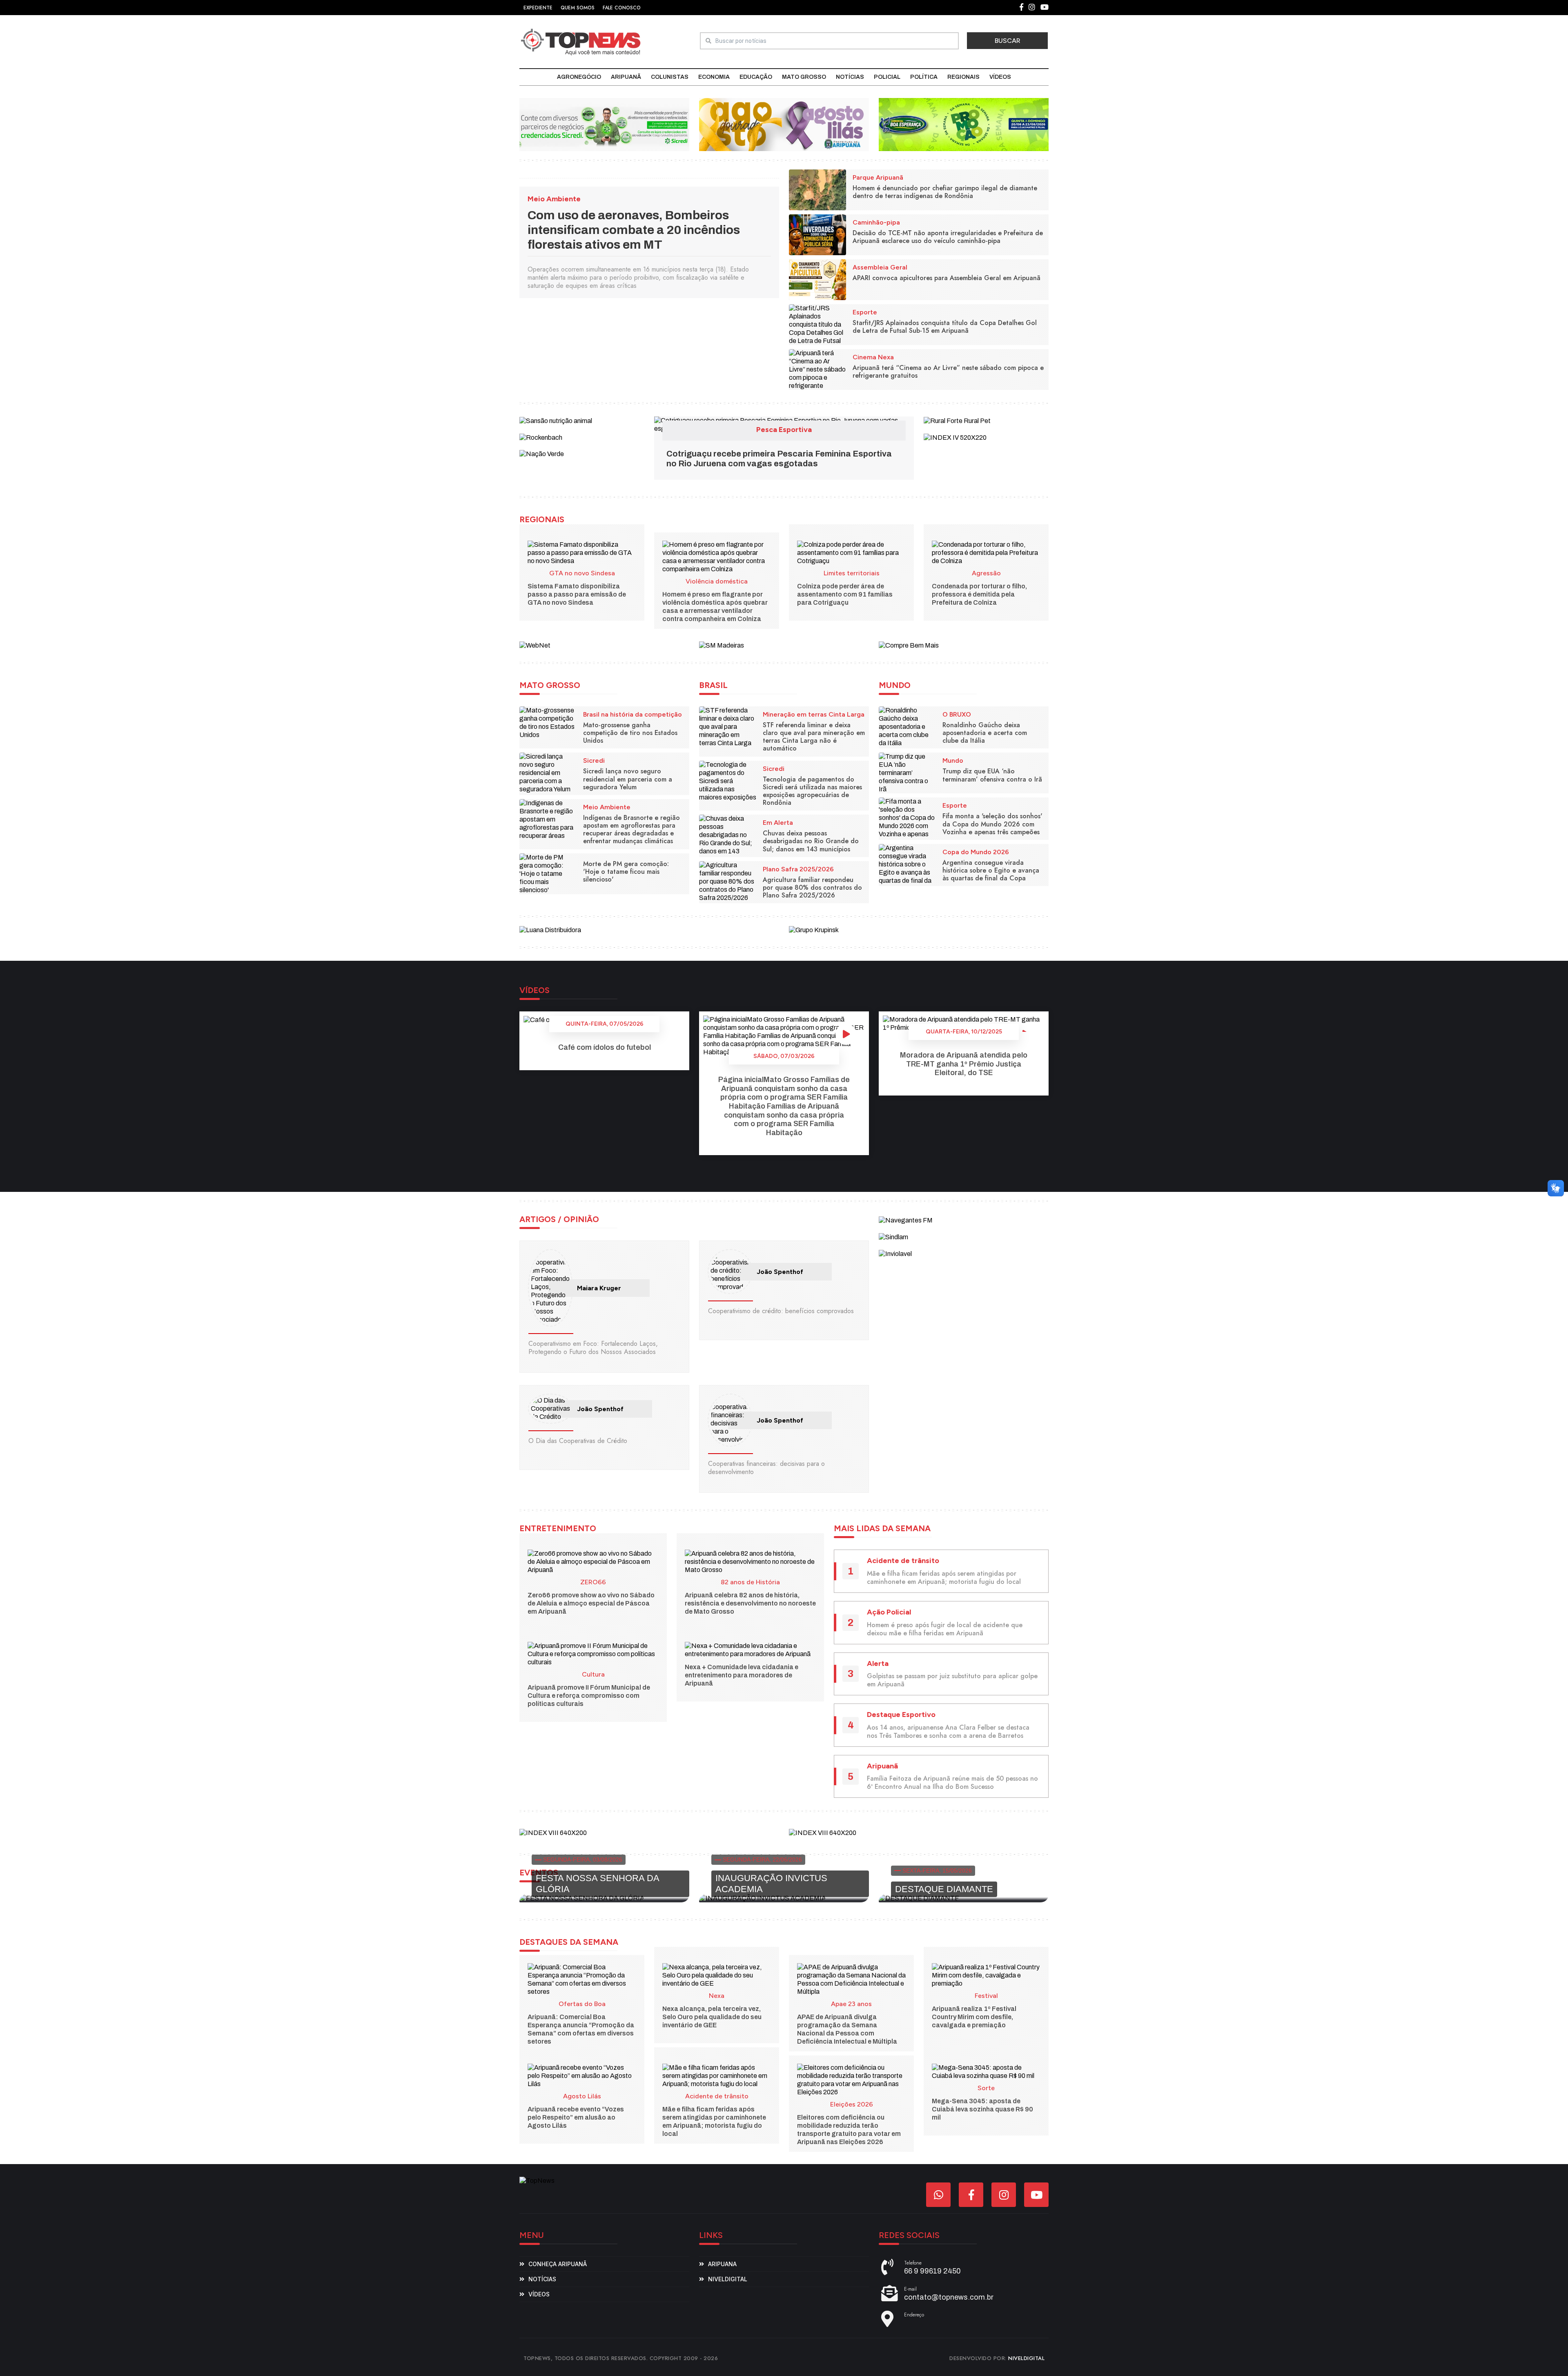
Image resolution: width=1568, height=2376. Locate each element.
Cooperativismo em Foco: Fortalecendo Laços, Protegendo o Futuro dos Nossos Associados (593, 1348)
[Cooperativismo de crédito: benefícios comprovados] (730, 1272)
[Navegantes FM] (906, 1220)
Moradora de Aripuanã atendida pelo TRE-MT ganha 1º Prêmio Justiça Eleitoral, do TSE (964, 1064)
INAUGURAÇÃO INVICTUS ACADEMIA (771, 1883)
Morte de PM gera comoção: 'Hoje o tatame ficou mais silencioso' (626, 872)
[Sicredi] (604, 124)
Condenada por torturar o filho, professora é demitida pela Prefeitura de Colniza (979, 594)
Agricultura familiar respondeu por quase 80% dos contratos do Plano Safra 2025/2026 (812, 887)
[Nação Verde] (542, 454)
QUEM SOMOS (578, 8)
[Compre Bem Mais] (909, 645)
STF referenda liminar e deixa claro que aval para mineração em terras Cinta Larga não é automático (814, 737)
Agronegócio (579, 77)
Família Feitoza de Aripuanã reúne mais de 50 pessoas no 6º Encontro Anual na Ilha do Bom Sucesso (952, 1783)
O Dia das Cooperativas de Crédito (578, 1441)
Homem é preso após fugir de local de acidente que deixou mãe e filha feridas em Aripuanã (945, 1629)
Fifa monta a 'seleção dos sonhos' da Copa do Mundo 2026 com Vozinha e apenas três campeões (992, 824)
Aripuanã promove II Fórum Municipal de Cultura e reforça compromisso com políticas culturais (589, 1696)
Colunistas (670, 77)
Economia (714, 77)
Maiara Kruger (599, 1288)
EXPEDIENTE (538, 8)
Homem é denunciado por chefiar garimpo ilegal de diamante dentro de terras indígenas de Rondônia (945, 192)
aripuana (722, 2264)
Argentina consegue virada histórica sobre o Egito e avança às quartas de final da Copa (991, 870)
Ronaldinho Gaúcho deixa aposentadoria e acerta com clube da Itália (985, 733)
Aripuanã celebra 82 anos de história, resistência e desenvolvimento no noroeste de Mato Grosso (750, 1603)
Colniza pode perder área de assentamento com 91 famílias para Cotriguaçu (845, 594)
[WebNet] (535, 645)
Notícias (850, 77)
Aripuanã (626, 77)
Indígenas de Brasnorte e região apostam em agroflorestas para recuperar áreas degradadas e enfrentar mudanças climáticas (631, 829)
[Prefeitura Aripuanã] (784, 124)
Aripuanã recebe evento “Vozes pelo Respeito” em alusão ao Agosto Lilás (576, 2117)
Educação (756, 77)
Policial (887, 77)
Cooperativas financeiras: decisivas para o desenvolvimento (766, 1468)
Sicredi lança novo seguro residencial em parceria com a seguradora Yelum (628, 779)
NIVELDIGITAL (1026, 2358)
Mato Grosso (804, 77)
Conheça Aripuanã (558, 2264)
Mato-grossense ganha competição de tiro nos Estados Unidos (630, 733)
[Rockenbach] (541, 437)
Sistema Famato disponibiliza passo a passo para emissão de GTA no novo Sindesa (577, 594)
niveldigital (728, 2279)
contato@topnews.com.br (949, 2297)
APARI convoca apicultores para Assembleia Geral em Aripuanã (947, 278)
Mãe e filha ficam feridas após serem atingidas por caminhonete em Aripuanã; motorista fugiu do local (944, 1578)
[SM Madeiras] (722, 645)
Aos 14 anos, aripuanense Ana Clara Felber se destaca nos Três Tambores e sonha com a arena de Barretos (948, 1731)
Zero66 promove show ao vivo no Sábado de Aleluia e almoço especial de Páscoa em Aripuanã (591, 1603)
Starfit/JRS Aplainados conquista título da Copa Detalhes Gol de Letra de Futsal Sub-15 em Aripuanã (945, 327)
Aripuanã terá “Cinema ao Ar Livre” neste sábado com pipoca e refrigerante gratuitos (948, 372)
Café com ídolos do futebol (605, 1047)
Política (924, 77)
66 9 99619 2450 (932, 2271)
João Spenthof (780, 1272)
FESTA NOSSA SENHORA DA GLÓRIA (597, 1883)
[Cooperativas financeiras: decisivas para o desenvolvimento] (730, 1420)
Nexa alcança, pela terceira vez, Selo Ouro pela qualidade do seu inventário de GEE (712, 2017)
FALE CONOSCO (622, 8)
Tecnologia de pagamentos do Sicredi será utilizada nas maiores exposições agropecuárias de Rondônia (812, 791)
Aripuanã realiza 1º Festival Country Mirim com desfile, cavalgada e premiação (974, 2017)
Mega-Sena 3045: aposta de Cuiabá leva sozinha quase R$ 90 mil (982, 2109)
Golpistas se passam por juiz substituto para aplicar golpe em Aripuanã (952, 1680)
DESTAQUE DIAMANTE (944, 1889)
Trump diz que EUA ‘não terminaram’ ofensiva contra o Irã (992, 775)
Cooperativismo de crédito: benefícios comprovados (781, 1311)
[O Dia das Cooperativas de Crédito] (550, 1409)
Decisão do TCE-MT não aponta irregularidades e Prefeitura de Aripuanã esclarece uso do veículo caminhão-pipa (948, 237)
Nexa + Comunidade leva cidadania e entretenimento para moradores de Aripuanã (742, 1675)
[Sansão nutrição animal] (556, 420)
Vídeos (1000, 77)
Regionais (963, 77)
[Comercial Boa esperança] (964, 124)
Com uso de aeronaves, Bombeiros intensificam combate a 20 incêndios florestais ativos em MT (634, 230)
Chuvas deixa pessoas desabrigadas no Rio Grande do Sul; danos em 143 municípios (811, 841)
